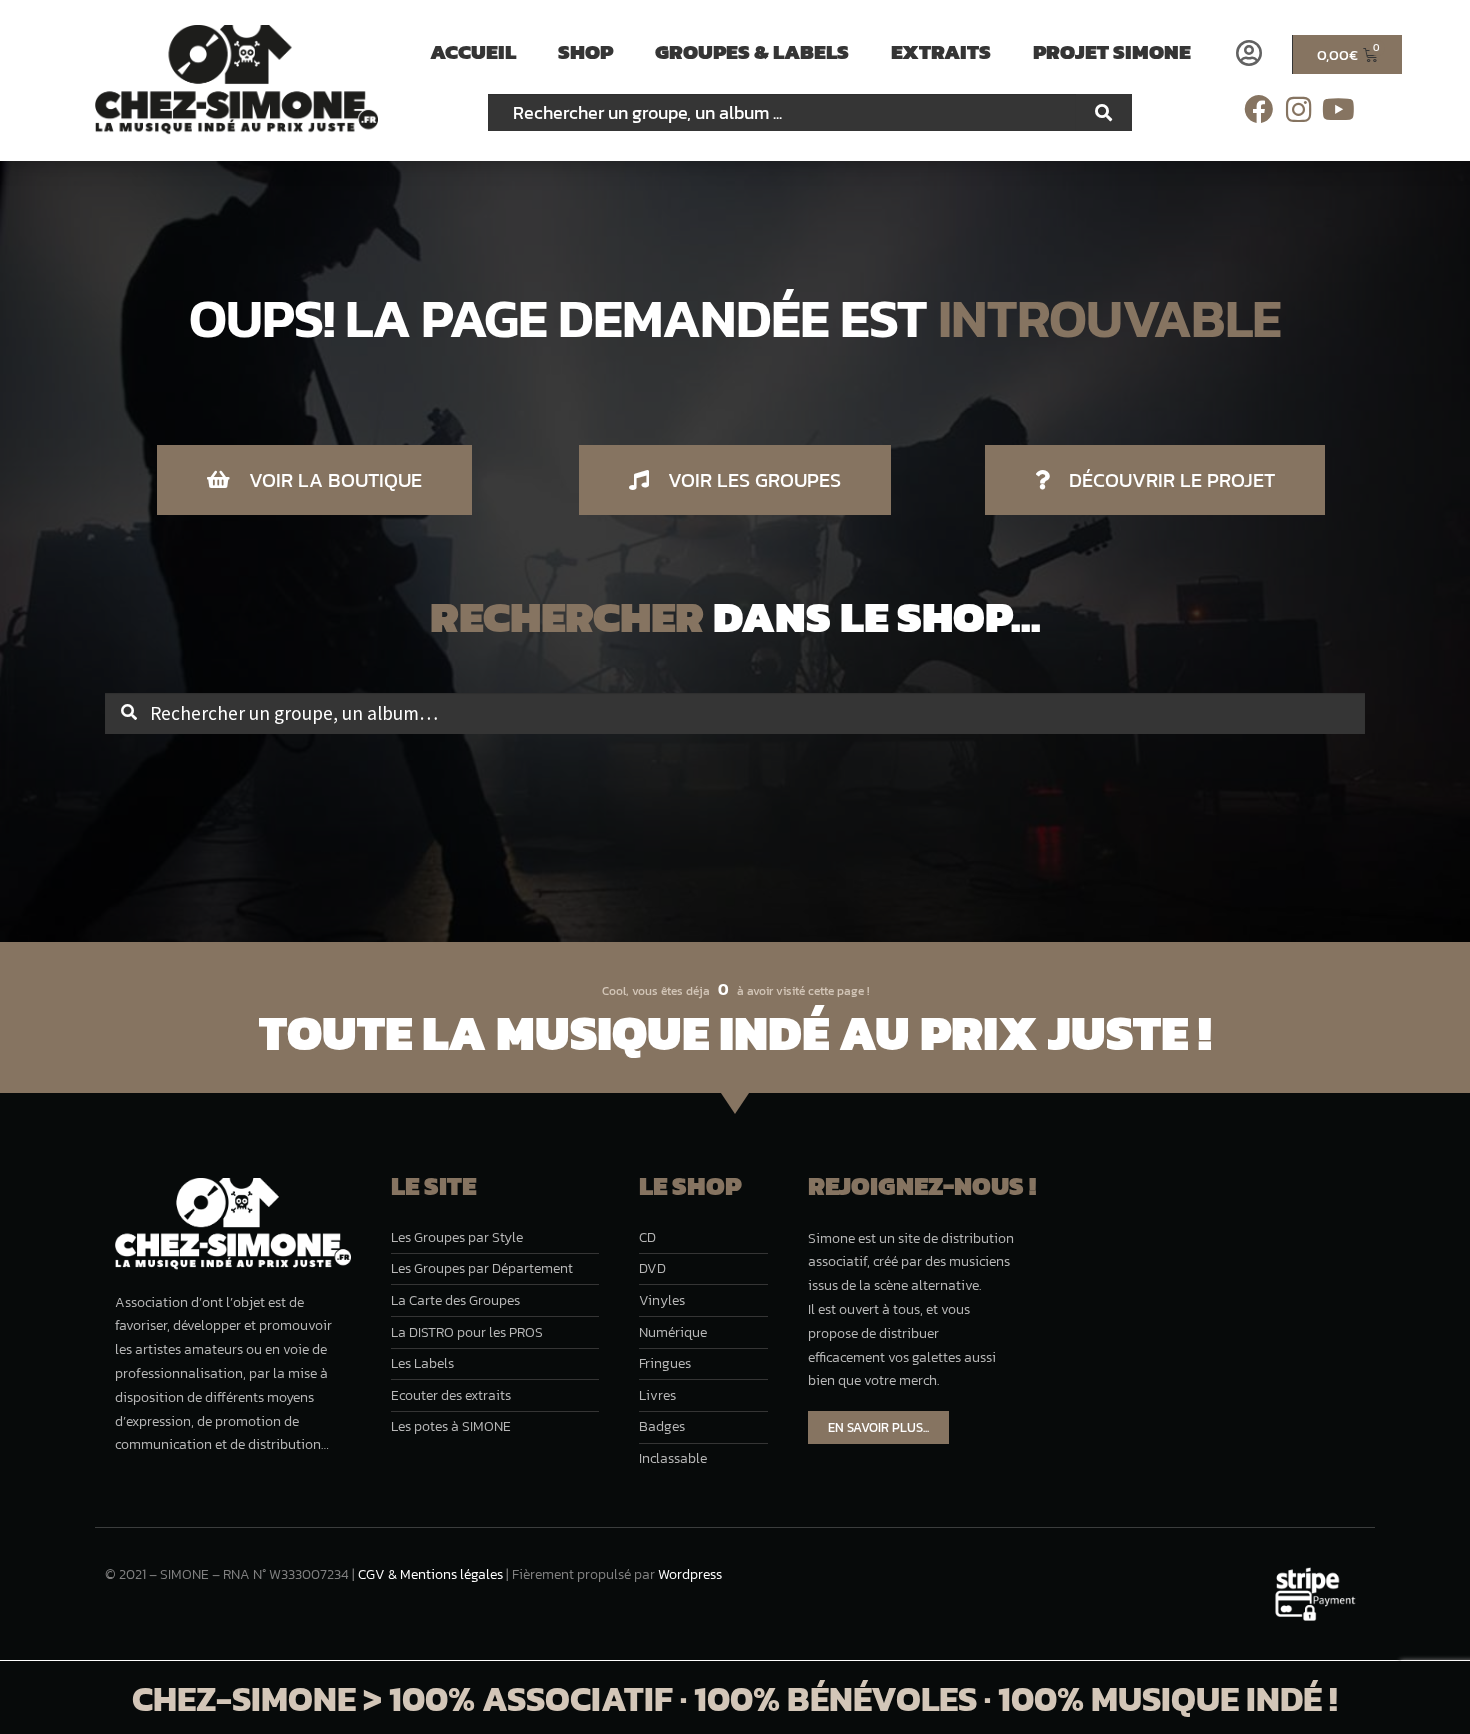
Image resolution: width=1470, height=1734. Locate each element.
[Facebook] (1258, 109)
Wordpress (690, 1574)
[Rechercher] (1104, 112)
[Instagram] (1298, 109)
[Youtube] (1338, 109)
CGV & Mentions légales (430, 1574)
